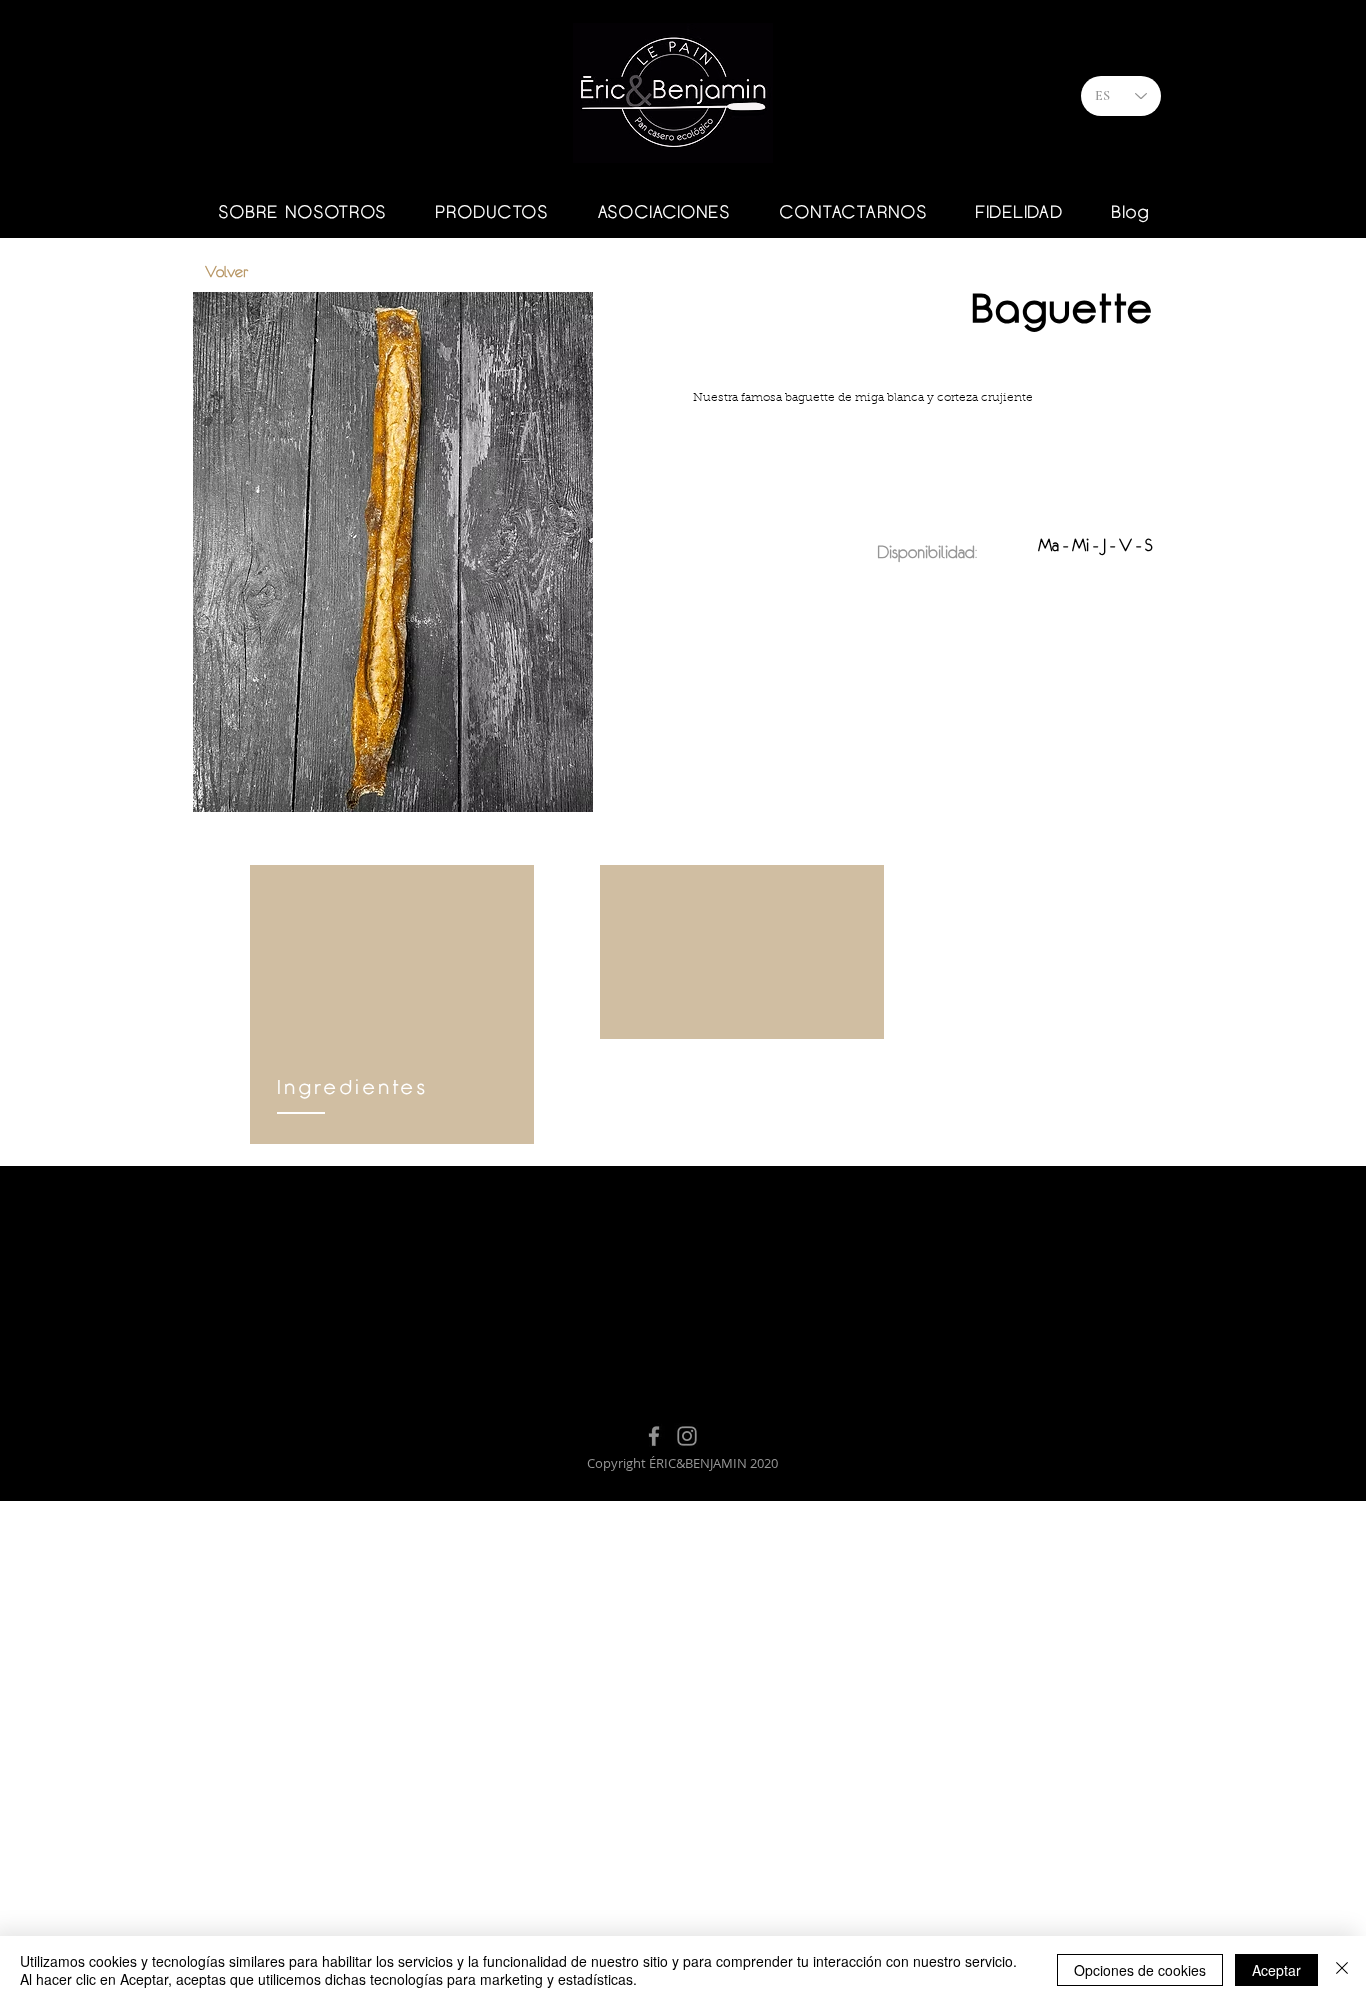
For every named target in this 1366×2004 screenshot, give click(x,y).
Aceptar (1276, 1970)
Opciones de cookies (1140, 1970)
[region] (392, 1004)
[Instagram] (687, 1436)
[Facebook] (654, 1436)
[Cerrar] (1342, 1970)
